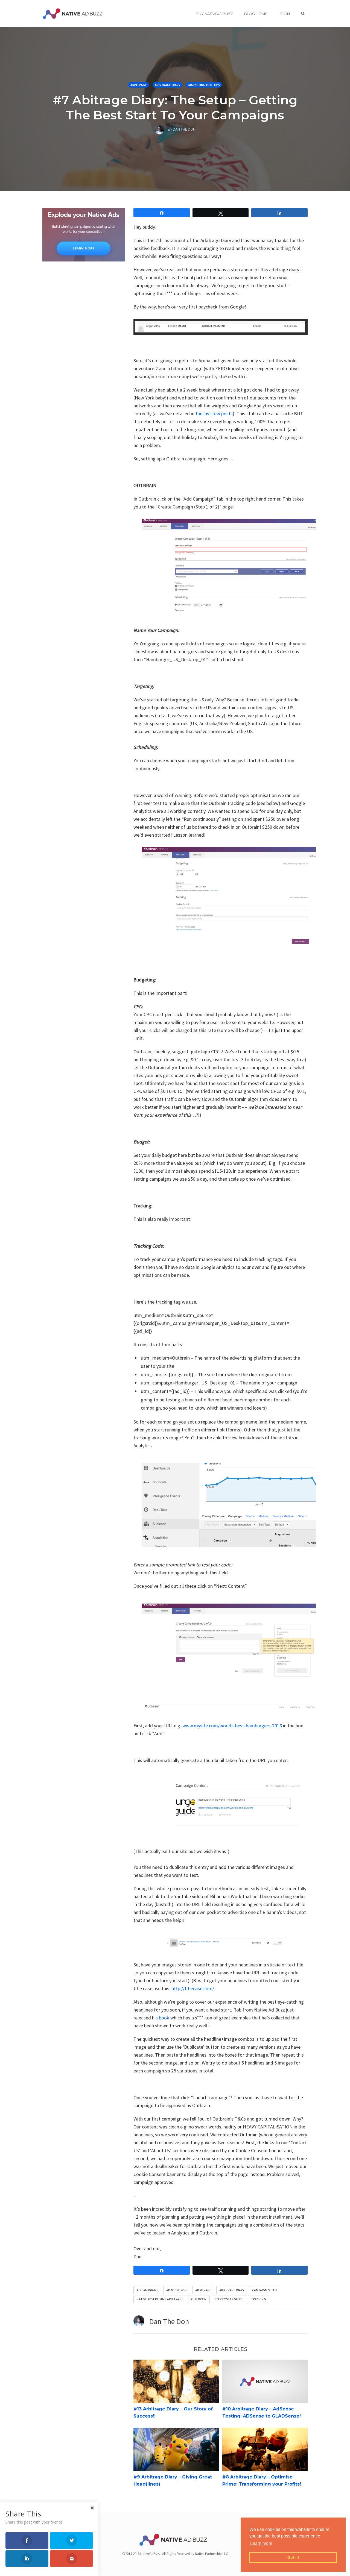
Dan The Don (169, 2321)
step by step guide (229, 2299)
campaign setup (265, 2290)
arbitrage (203, 2290)
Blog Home (256, 14)
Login (284, 14)
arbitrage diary (232, 2290)
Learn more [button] (261, 2543)
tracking (259, 2299)
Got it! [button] (293, 2557)
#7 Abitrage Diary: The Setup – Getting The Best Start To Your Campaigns (175, 107)
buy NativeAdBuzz (214, 14)
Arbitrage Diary (167, 85)
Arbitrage (138, 85)
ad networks (177, 2290)
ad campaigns (147, 2290)
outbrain (199, 2299)
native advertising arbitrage (160, 2299)
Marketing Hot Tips (204, 85)
